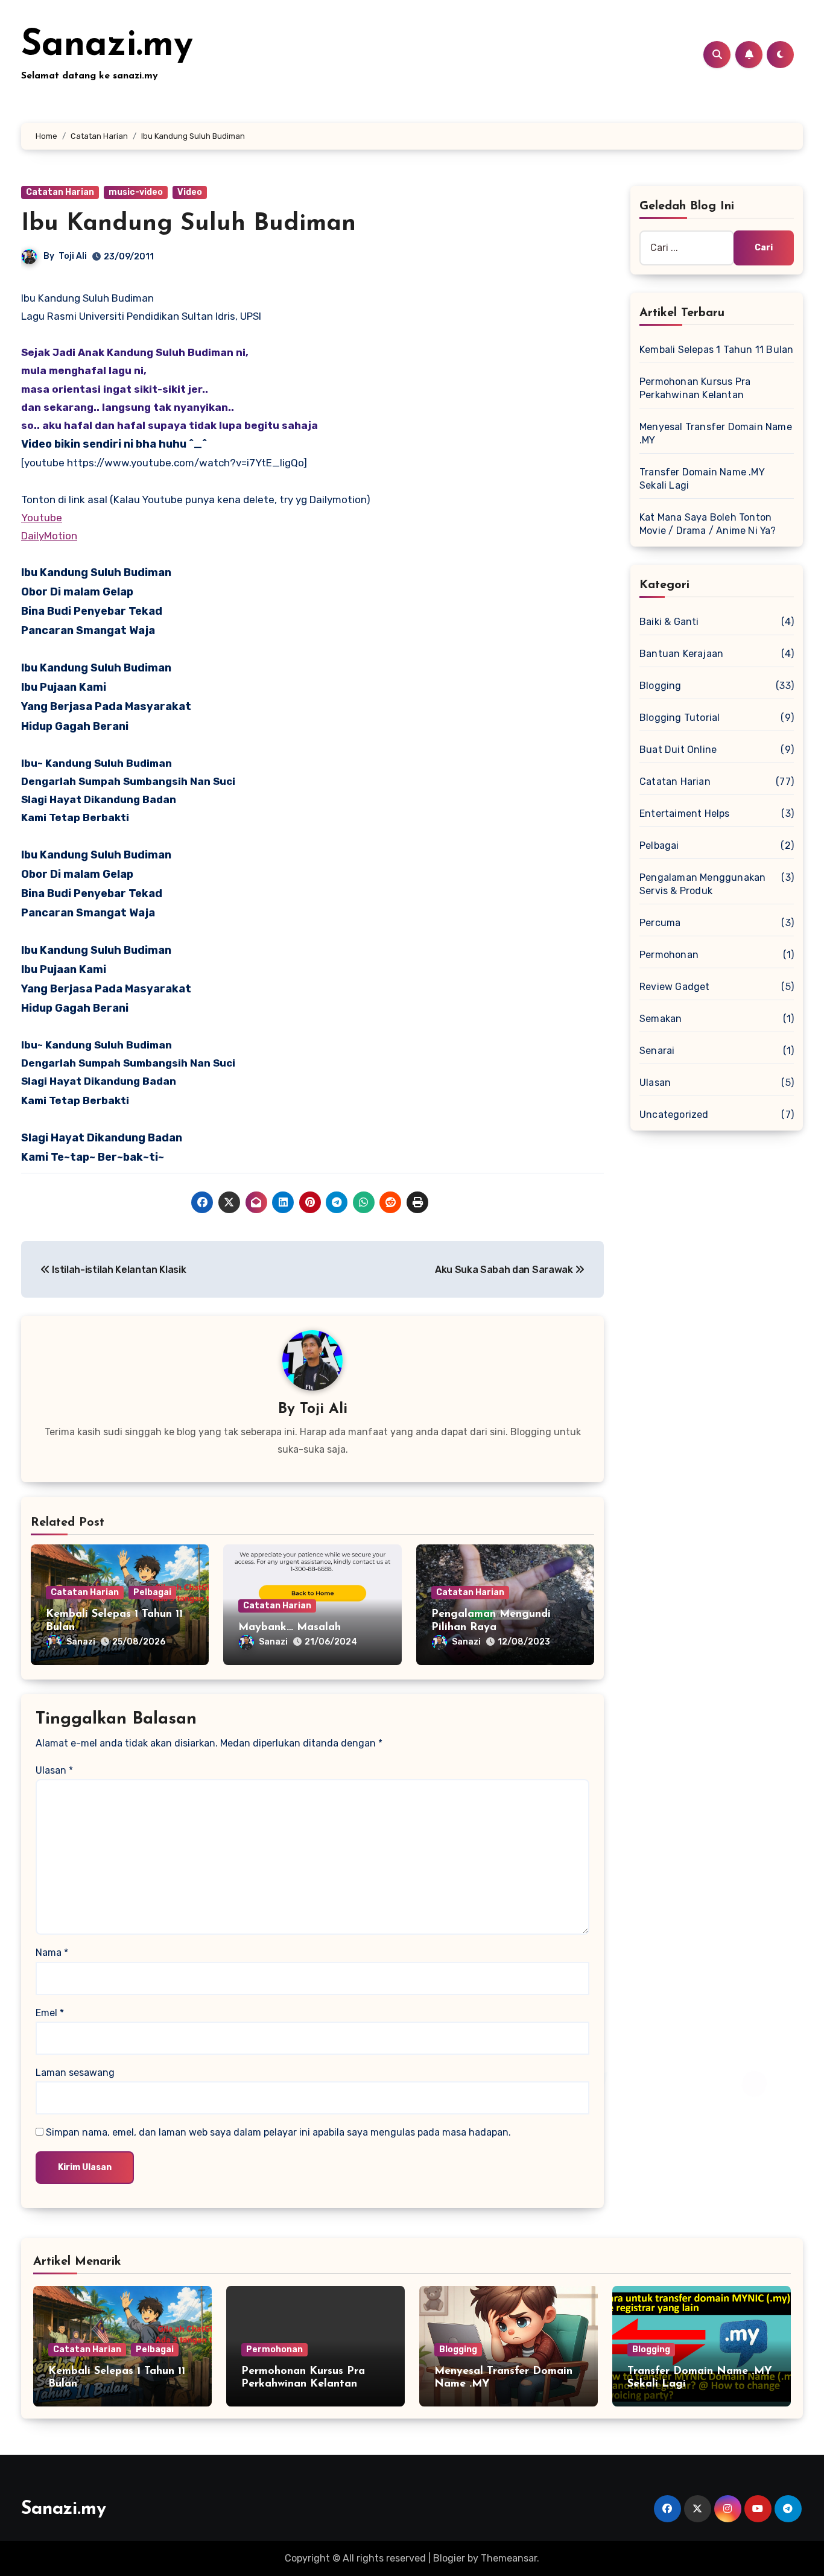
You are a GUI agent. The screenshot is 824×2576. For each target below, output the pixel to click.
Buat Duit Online (678, 750)
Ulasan (54, 1770)
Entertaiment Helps (685, 814)
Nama (52, 1953)
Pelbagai (152, 1592)
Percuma (660, 923)
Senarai (657, 1051)
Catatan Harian (60, 192)
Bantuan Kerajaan (681, 654)
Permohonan (669, 955)
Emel (50, 2013)
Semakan (661, 1019)
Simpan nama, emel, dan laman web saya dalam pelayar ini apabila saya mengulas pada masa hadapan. (278, 2132)
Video (190, 192)
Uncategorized (674, 1115)
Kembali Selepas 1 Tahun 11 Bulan (716, 350)
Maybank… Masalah (290, 1628)
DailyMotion (49, 536)
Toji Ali (73, 256)
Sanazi (81, 1642)
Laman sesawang (75, 2073)
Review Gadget (675, 987)
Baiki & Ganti (669, 622)
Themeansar (509, 2558)
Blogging (661, 686)
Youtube (42, 518)
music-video (136, 192)
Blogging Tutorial (680, 718)
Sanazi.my (107, 46)
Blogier (449, 2558)
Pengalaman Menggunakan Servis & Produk (702, 884)
